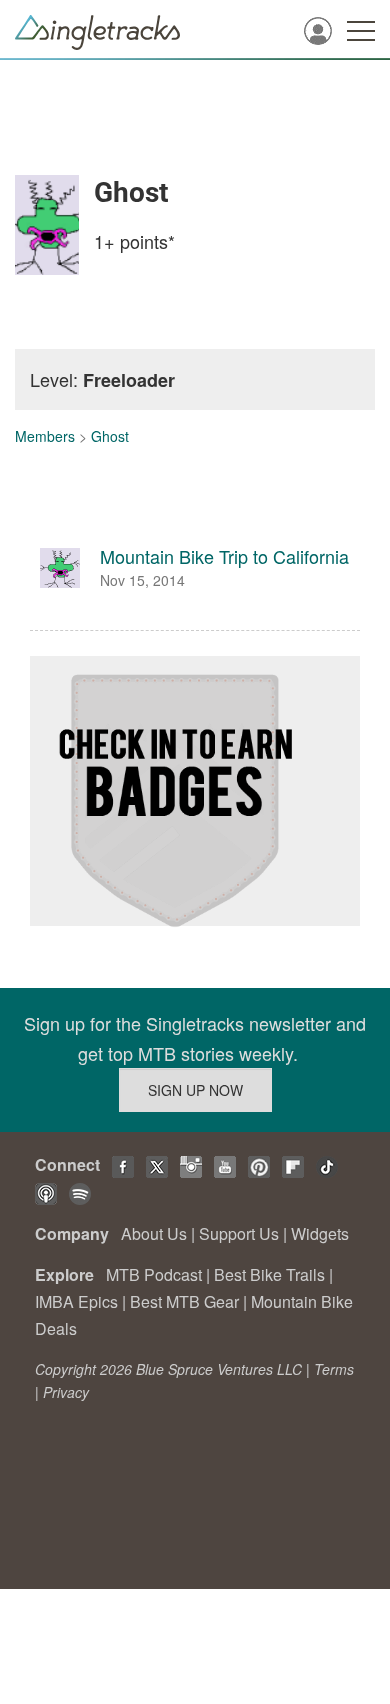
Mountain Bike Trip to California (224, 556)
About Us (154, 1233)
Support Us (239, 1233)
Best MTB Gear (184, 1301)
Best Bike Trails (269, 1274)
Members (45, 436)
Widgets (320, 1233)
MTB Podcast (154, 1274)
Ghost (110, 436)
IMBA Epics (76, 1301)
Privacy (66, 1392)
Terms (334, 1369)
